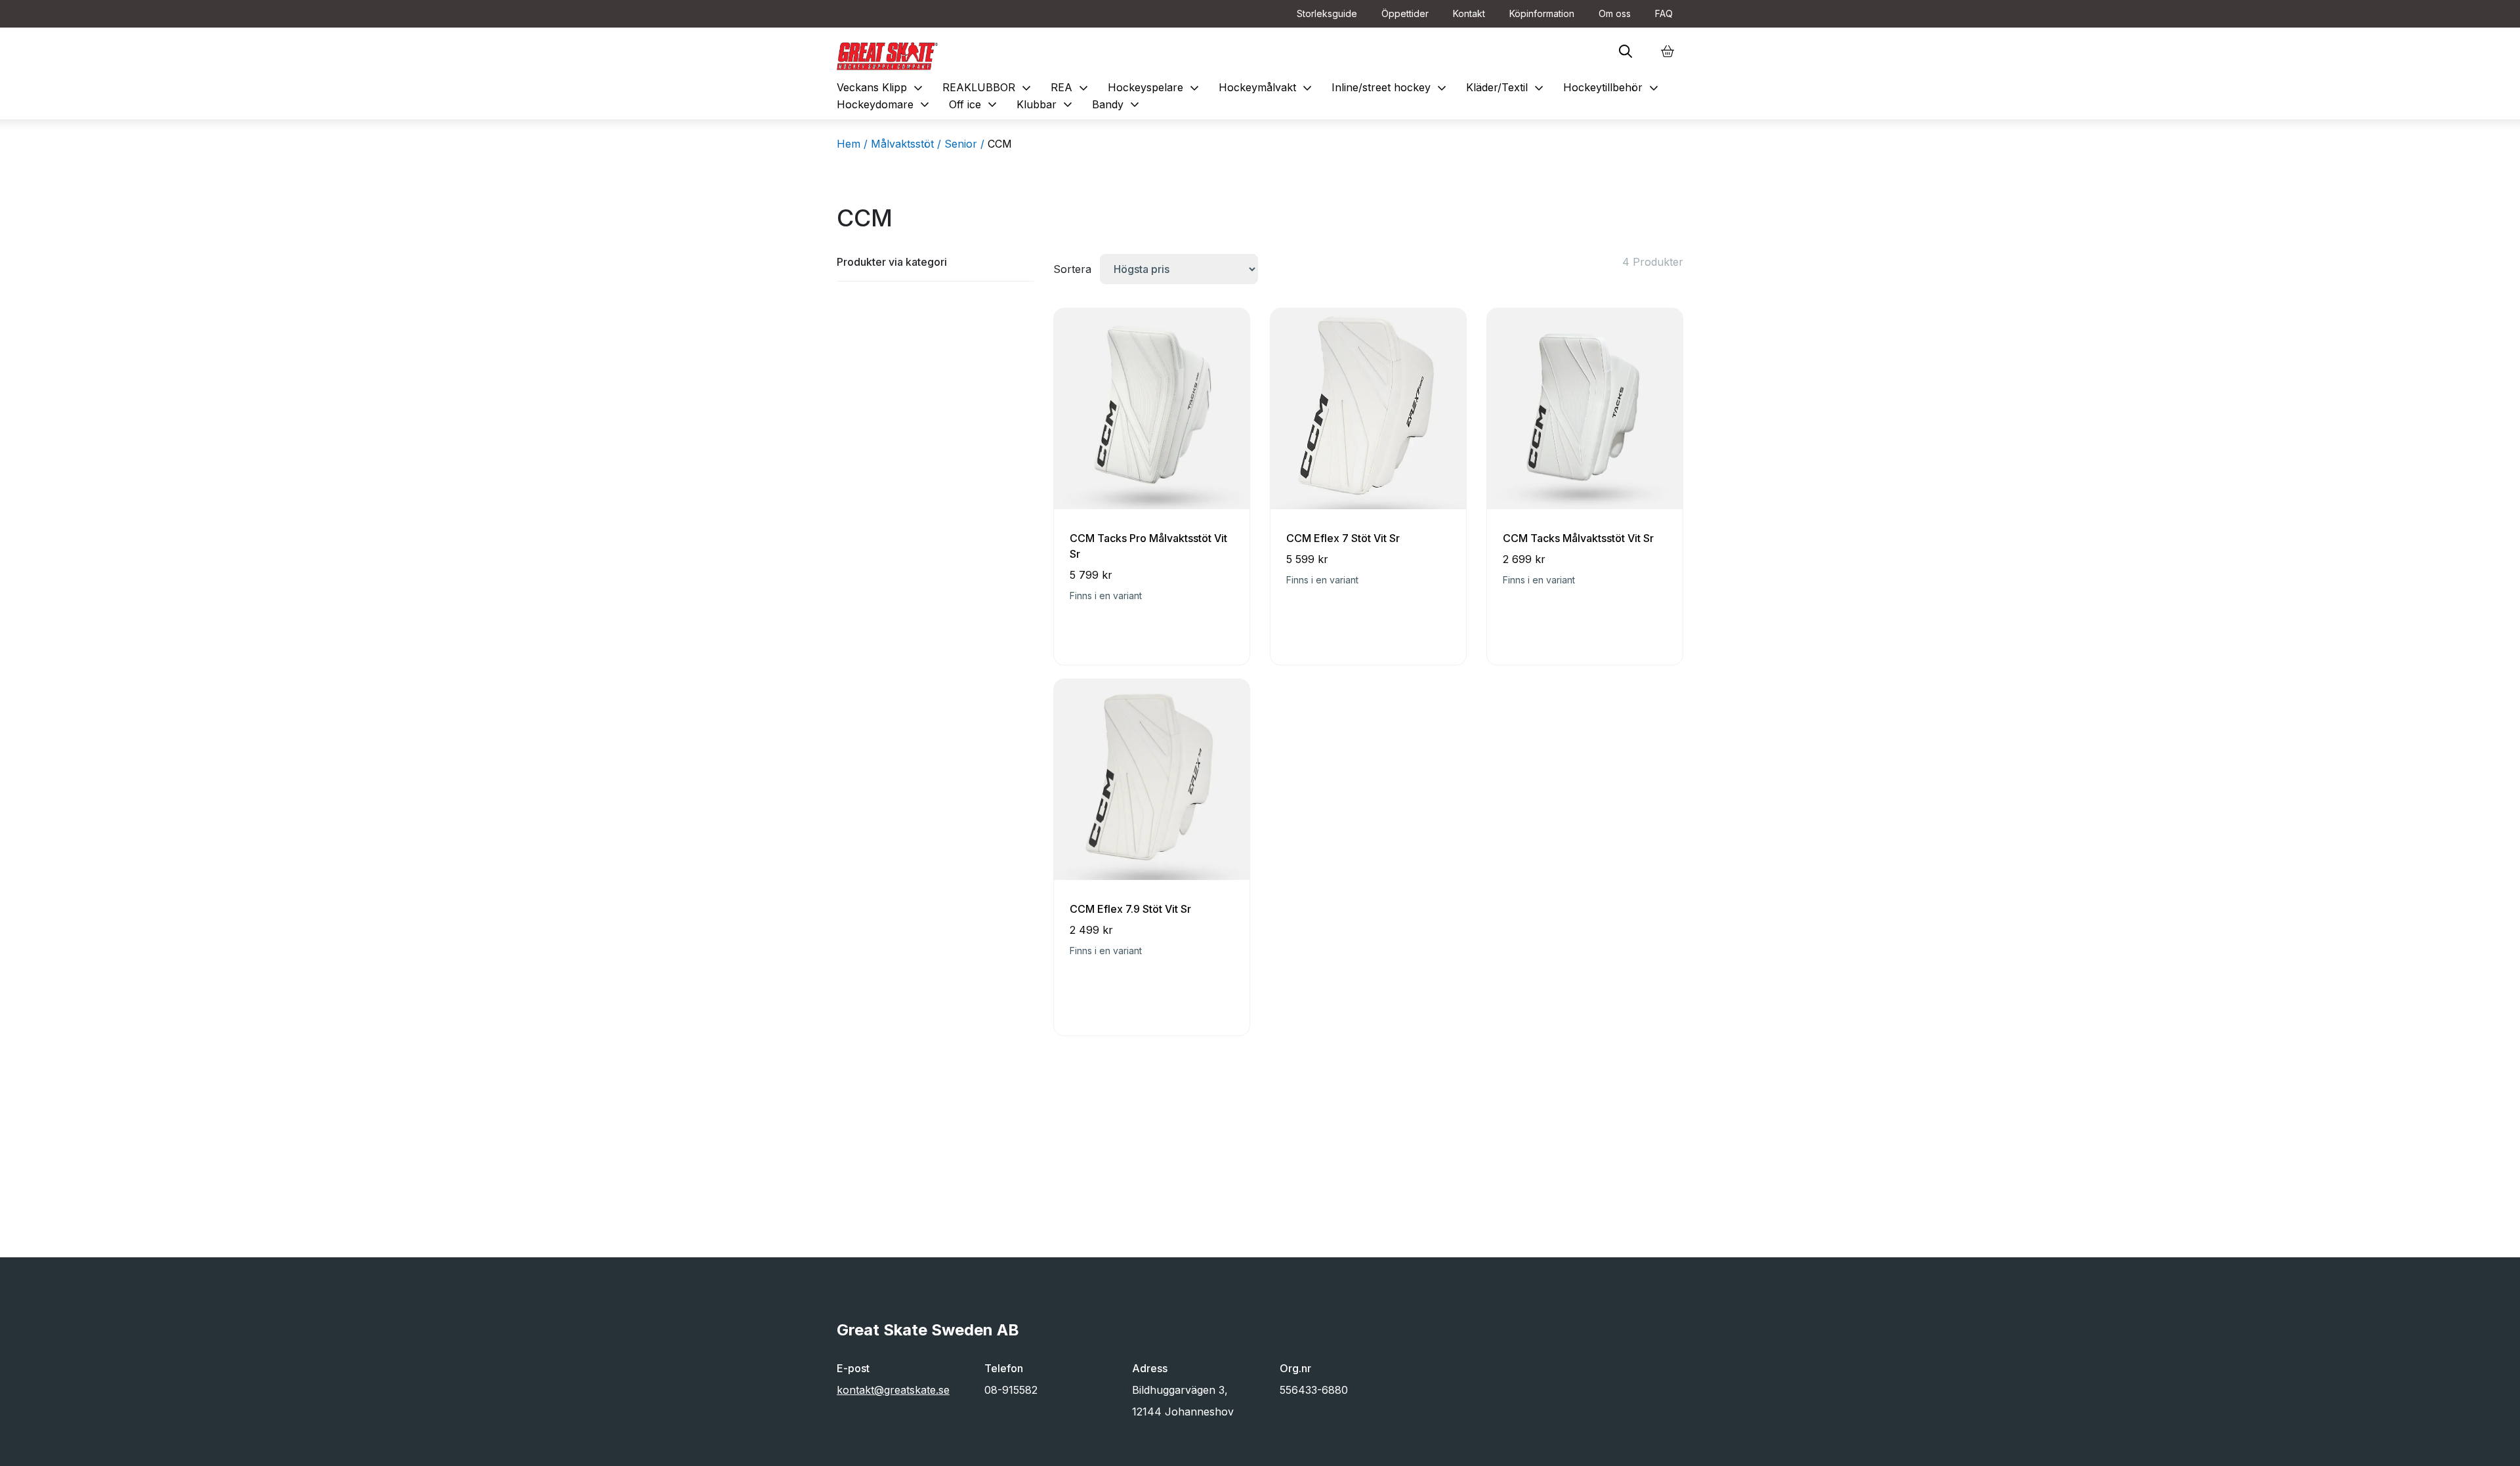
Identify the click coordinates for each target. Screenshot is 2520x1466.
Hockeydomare (885, 104)
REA (1071, 87)
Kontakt (1469, 13)
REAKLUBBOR (988, 87)
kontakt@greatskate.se (893, 1390)
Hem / (852, 144)
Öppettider (1405, 13)
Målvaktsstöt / (906, 144)
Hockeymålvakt (1267, 87)
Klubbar (1046, 104)
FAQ (1664, 13)
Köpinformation (1542, 13)
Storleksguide (1327, 13)
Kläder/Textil (1506, 87)
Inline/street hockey (1391, 87)
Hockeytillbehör (1612, 87)
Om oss (1615, 13)
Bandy (1117, 104)
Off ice (975, 104)
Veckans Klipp (881, 87)
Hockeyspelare (1155, 87)
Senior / (964, 144)
